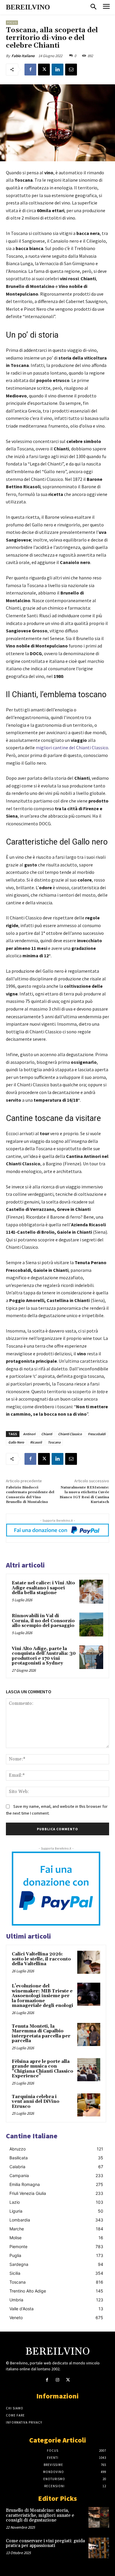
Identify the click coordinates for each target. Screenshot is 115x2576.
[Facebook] (30, 70)
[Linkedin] (57, 70)
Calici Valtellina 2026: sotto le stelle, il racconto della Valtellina (41, 1959)
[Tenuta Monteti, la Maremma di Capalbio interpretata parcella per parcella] (89, 2034)
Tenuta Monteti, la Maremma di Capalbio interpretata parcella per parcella (41, 2034)
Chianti (47, 1434)
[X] (44, 70)
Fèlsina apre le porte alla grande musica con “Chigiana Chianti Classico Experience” (42, 2069)
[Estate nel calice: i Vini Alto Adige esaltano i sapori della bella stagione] (91, 1592)
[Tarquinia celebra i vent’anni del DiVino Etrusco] (89, 2105)
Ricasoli (36, 1442)
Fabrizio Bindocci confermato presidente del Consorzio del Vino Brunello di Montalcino (30, 1495)
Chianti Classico (70, 1434)
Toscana (54, 1442)
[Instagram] (57, 2380)
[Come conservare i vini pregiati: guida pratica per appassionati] (99, 2548)
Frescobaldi (97, 1434)
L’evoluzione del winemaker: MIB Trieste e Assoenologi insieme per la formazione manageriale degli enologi (42, 1996)
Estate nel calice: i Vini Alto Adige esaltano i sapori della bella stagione (43, 1588)
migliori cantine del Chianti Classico (72, 747)
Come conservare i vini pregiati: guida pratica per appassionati (45, 2543)
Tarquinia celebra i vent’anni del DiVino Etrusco (36, 2102)
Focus (12, 23)
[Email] (71, 70)
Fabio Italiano (23, 56)
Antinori (29, 1434)
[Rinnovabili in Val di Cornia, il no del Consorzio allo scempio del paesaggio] (91, 1624)
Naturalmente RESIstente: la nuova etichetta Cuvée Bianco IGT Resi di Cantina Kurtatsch (84, 1495)
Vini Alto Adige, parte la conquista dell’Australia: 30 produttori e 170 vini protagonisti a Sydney (44, 1656)
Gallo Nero (16, 1442)
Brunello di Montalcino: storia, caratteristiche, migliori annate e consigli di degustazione (40, 2515)
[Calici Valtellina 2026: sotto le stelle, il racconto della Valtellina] (89, 1962)
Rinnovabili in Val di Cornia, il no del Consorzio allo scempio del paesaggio (43, 1621)
